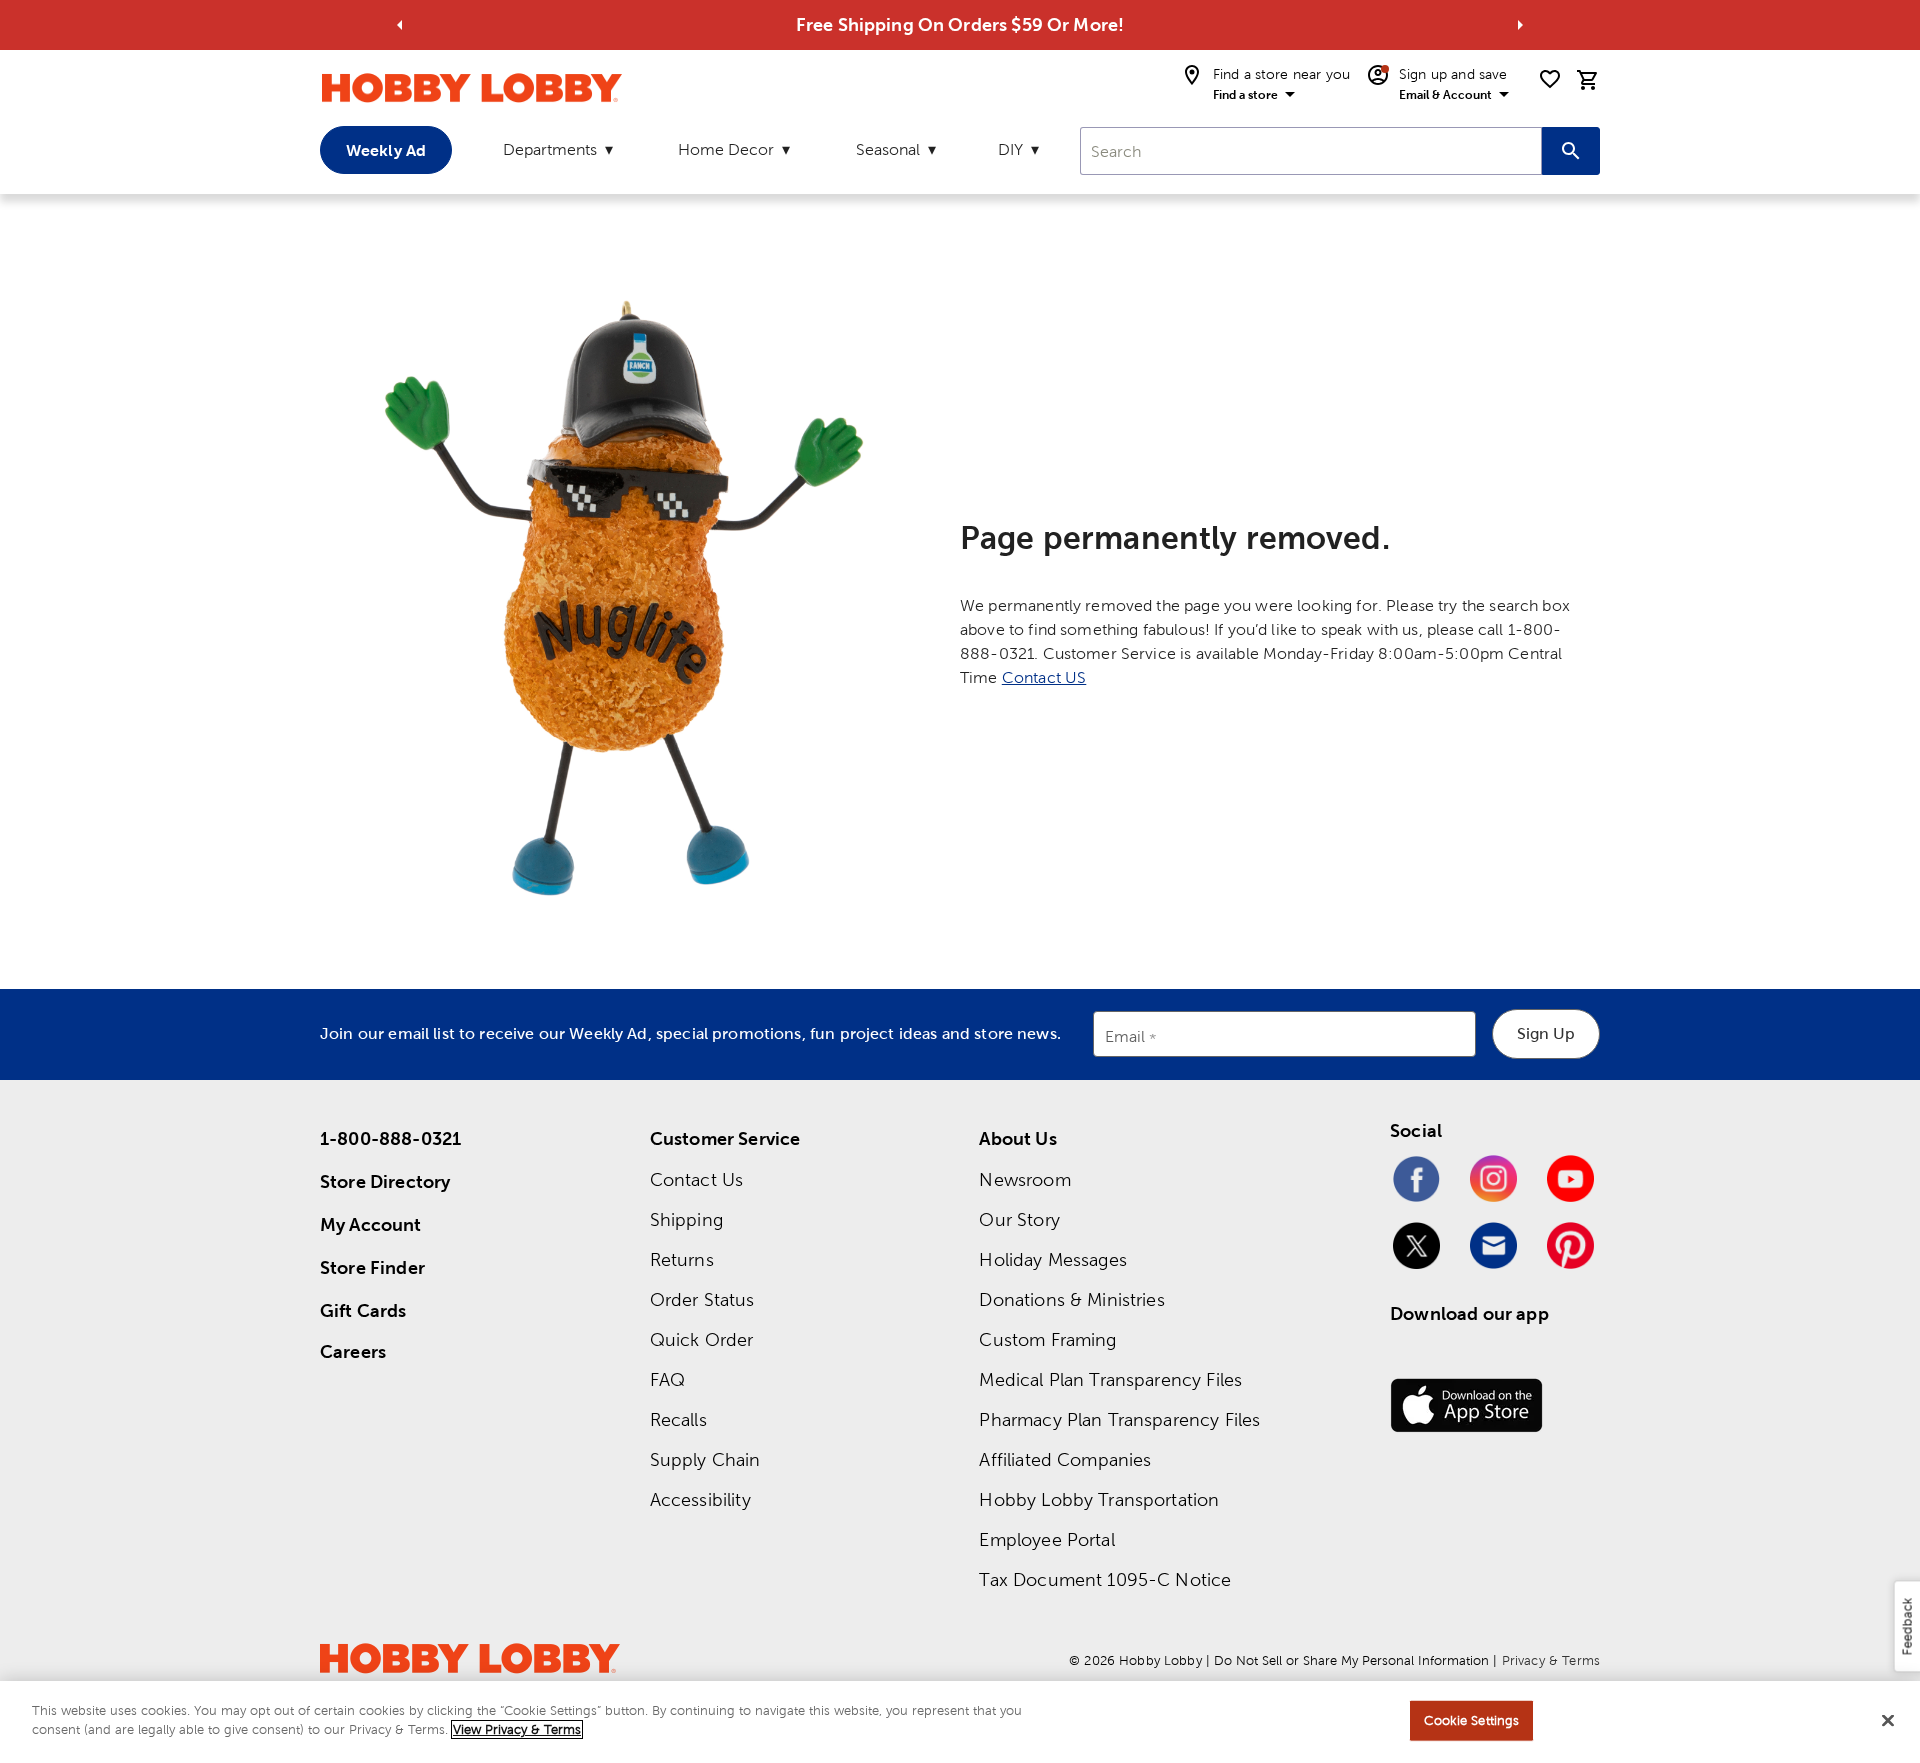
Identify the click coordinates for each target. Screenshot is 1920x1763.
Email (1125, 1037)
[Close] (1888, 1720)
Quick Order (702, 1339)
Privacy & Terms (1551, 1660)
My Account (371, 1224)
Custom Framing (1047, 1339)
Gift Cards (363, 1310)
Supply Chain (705, 1459)
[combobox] (1311, 151)
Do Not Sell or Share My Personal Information (1351, 1660)
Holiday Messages (1052, 1259)
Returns (682, 1259)
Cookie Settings (1471, 1720)
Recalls (678, 1419)
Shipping (686, 1219)
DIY (1010, 149)
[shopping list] (1550, 79)
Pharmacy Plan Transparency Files (1119, 1419)
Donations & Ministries (1071, 1299)
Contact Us (697, 1179)
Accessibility (700, 1499)
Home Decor (726, 149)
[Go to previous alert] (400, 25)
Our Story (1019, 1219)
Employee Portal (1046, 1539)
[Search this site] (1571, 151)
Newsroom (1024, 1179)
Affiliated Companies (1065, 1459)
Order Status (702, 1299)
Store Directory (385, 1181)
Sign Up (1546, 1033)
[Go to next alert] (1520, 25)
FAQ (667, 1379)
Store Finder (372, 1267)
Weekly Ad (386, 150)
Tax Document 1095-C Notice (1105, 1579)
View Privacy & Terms (517, 1729)
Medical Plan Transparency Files (1110, 1379)
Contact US (1044, 677)
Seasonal (888, 149)
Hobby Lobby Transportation (1099, 1499)
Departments (550, 149)
